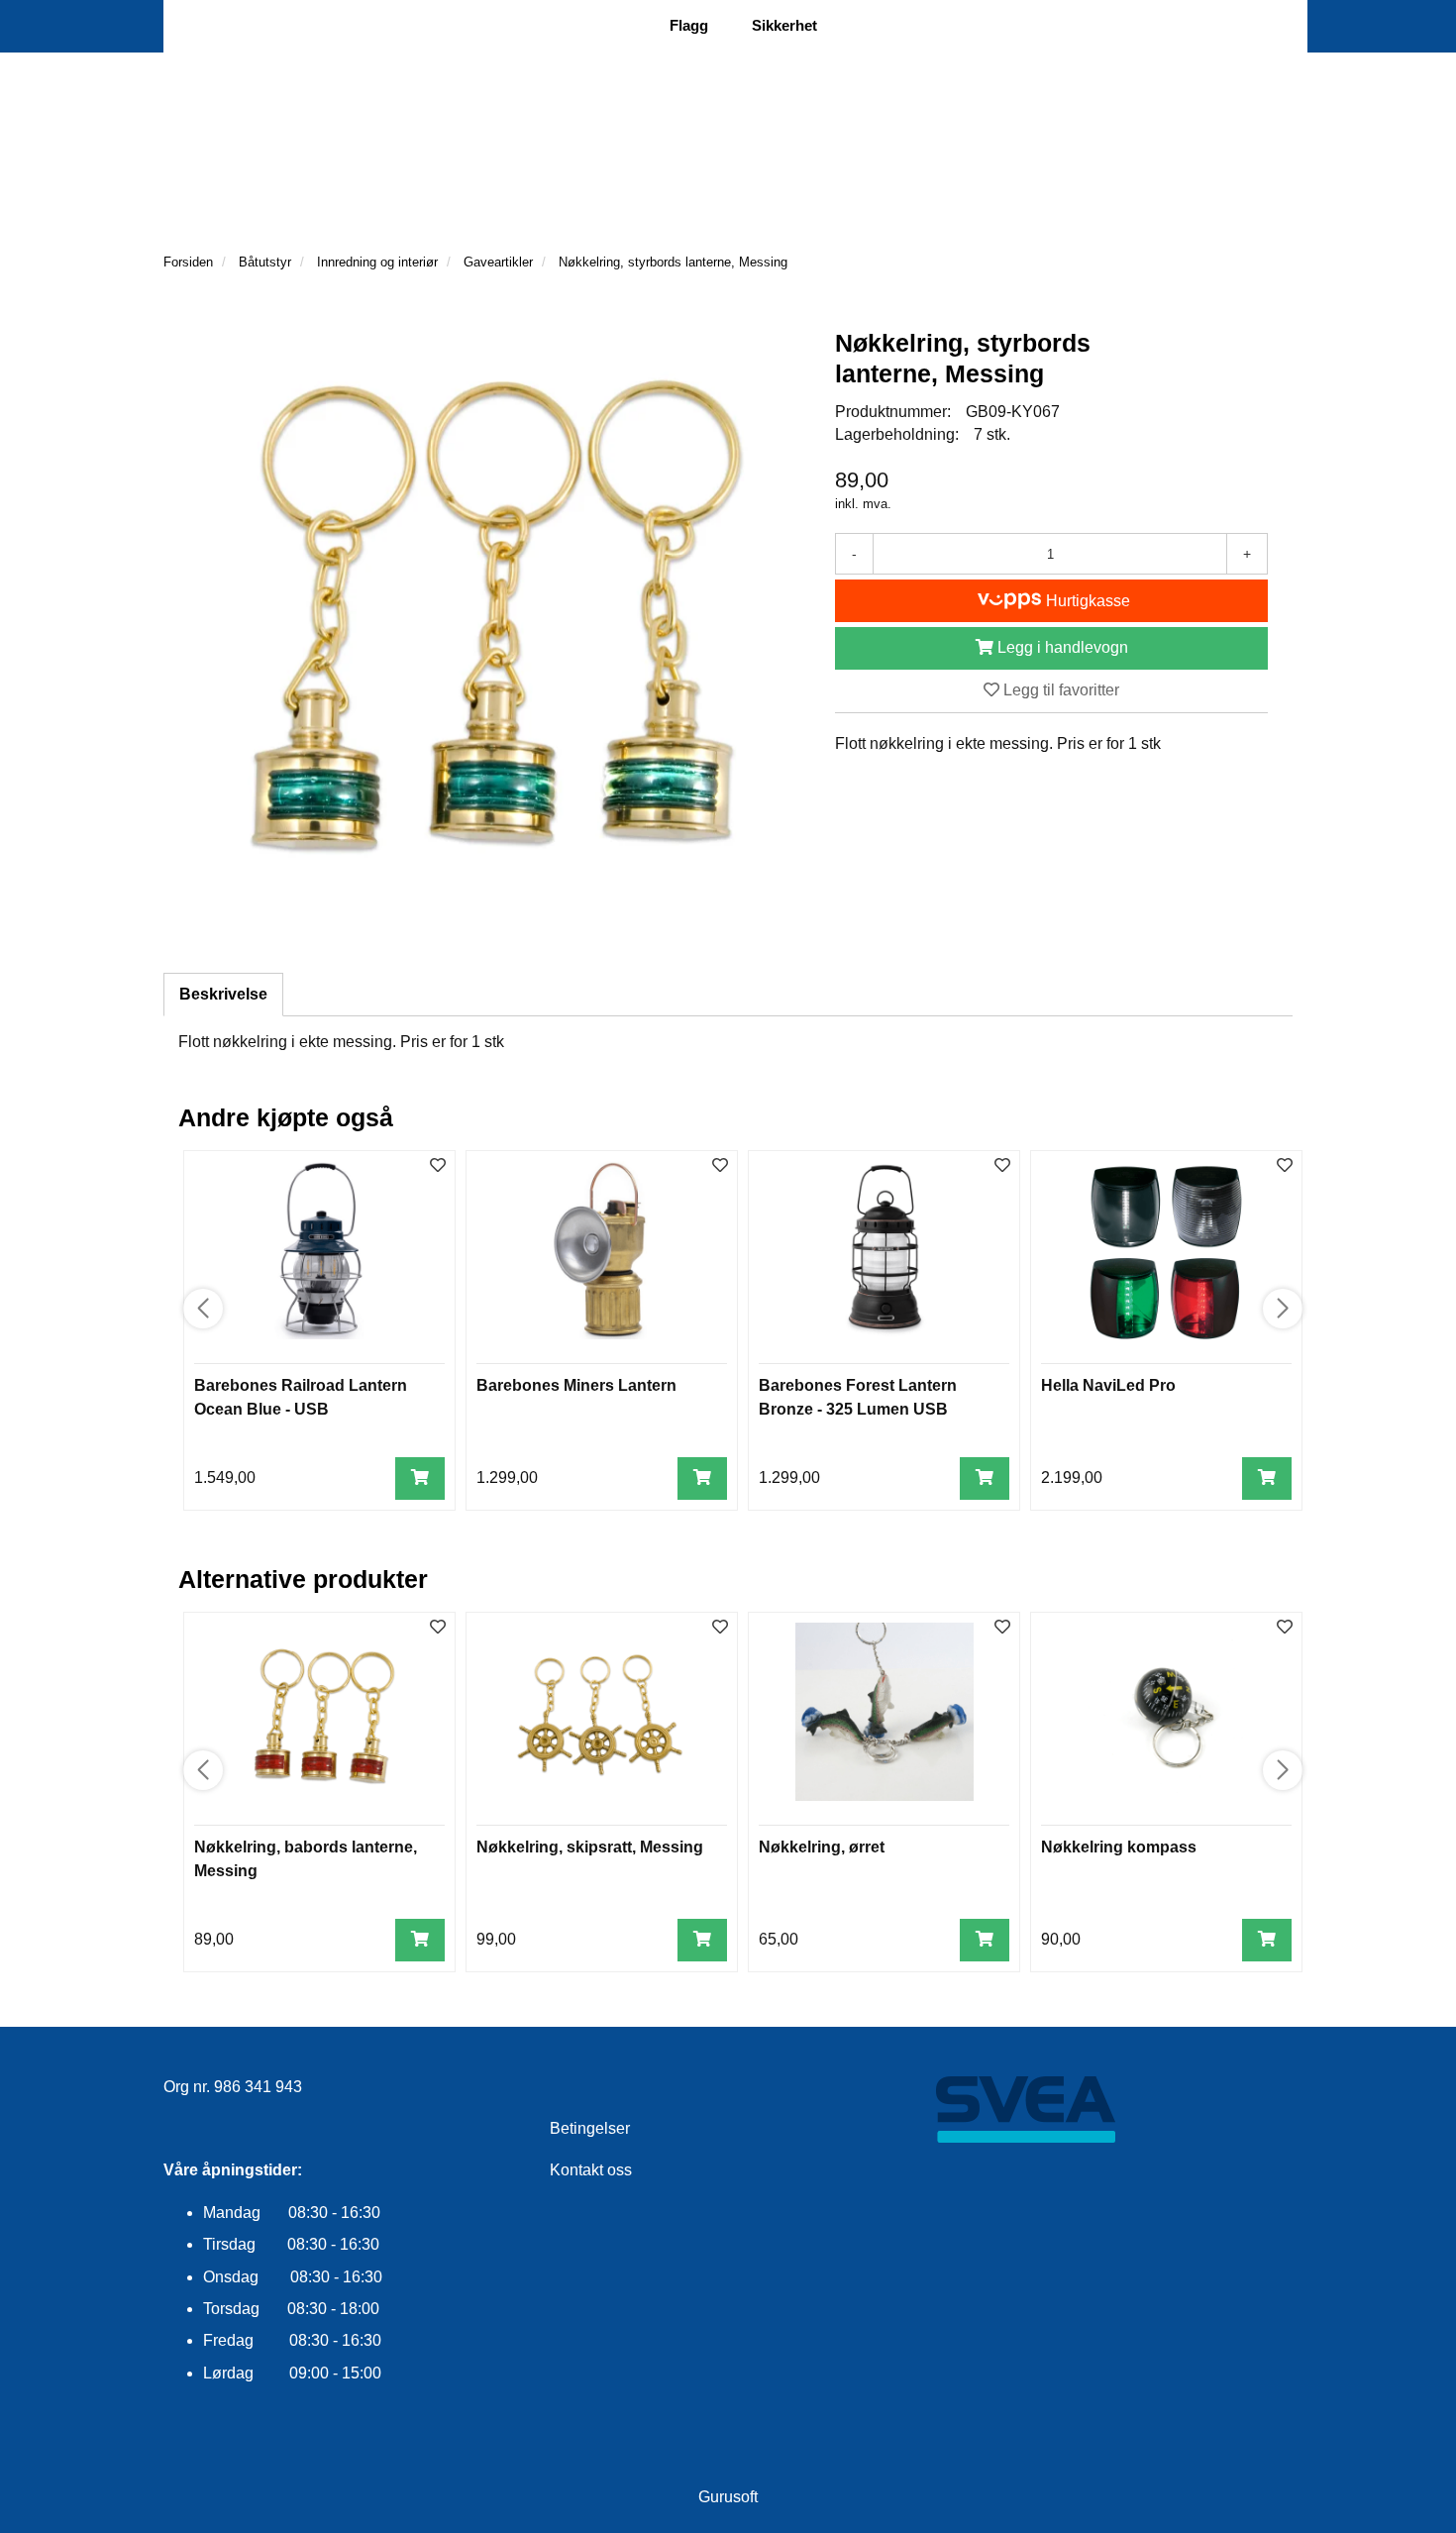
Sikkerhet (784, 25)
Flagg (689, 25)
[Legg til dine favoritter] (438, 1166)
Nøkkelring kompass (1119, 1847)
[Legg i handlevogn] (420, 1478)
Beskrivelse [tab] (223, 994)
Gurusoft (728, 2497)
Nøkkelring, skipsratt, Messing (590, 1847)
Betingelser (590, 2128)
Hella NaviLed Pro (1108, 1385)
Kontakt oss (591, 2170)
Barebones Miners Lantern (576, 1385)
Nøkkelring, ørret (822, 1847)
